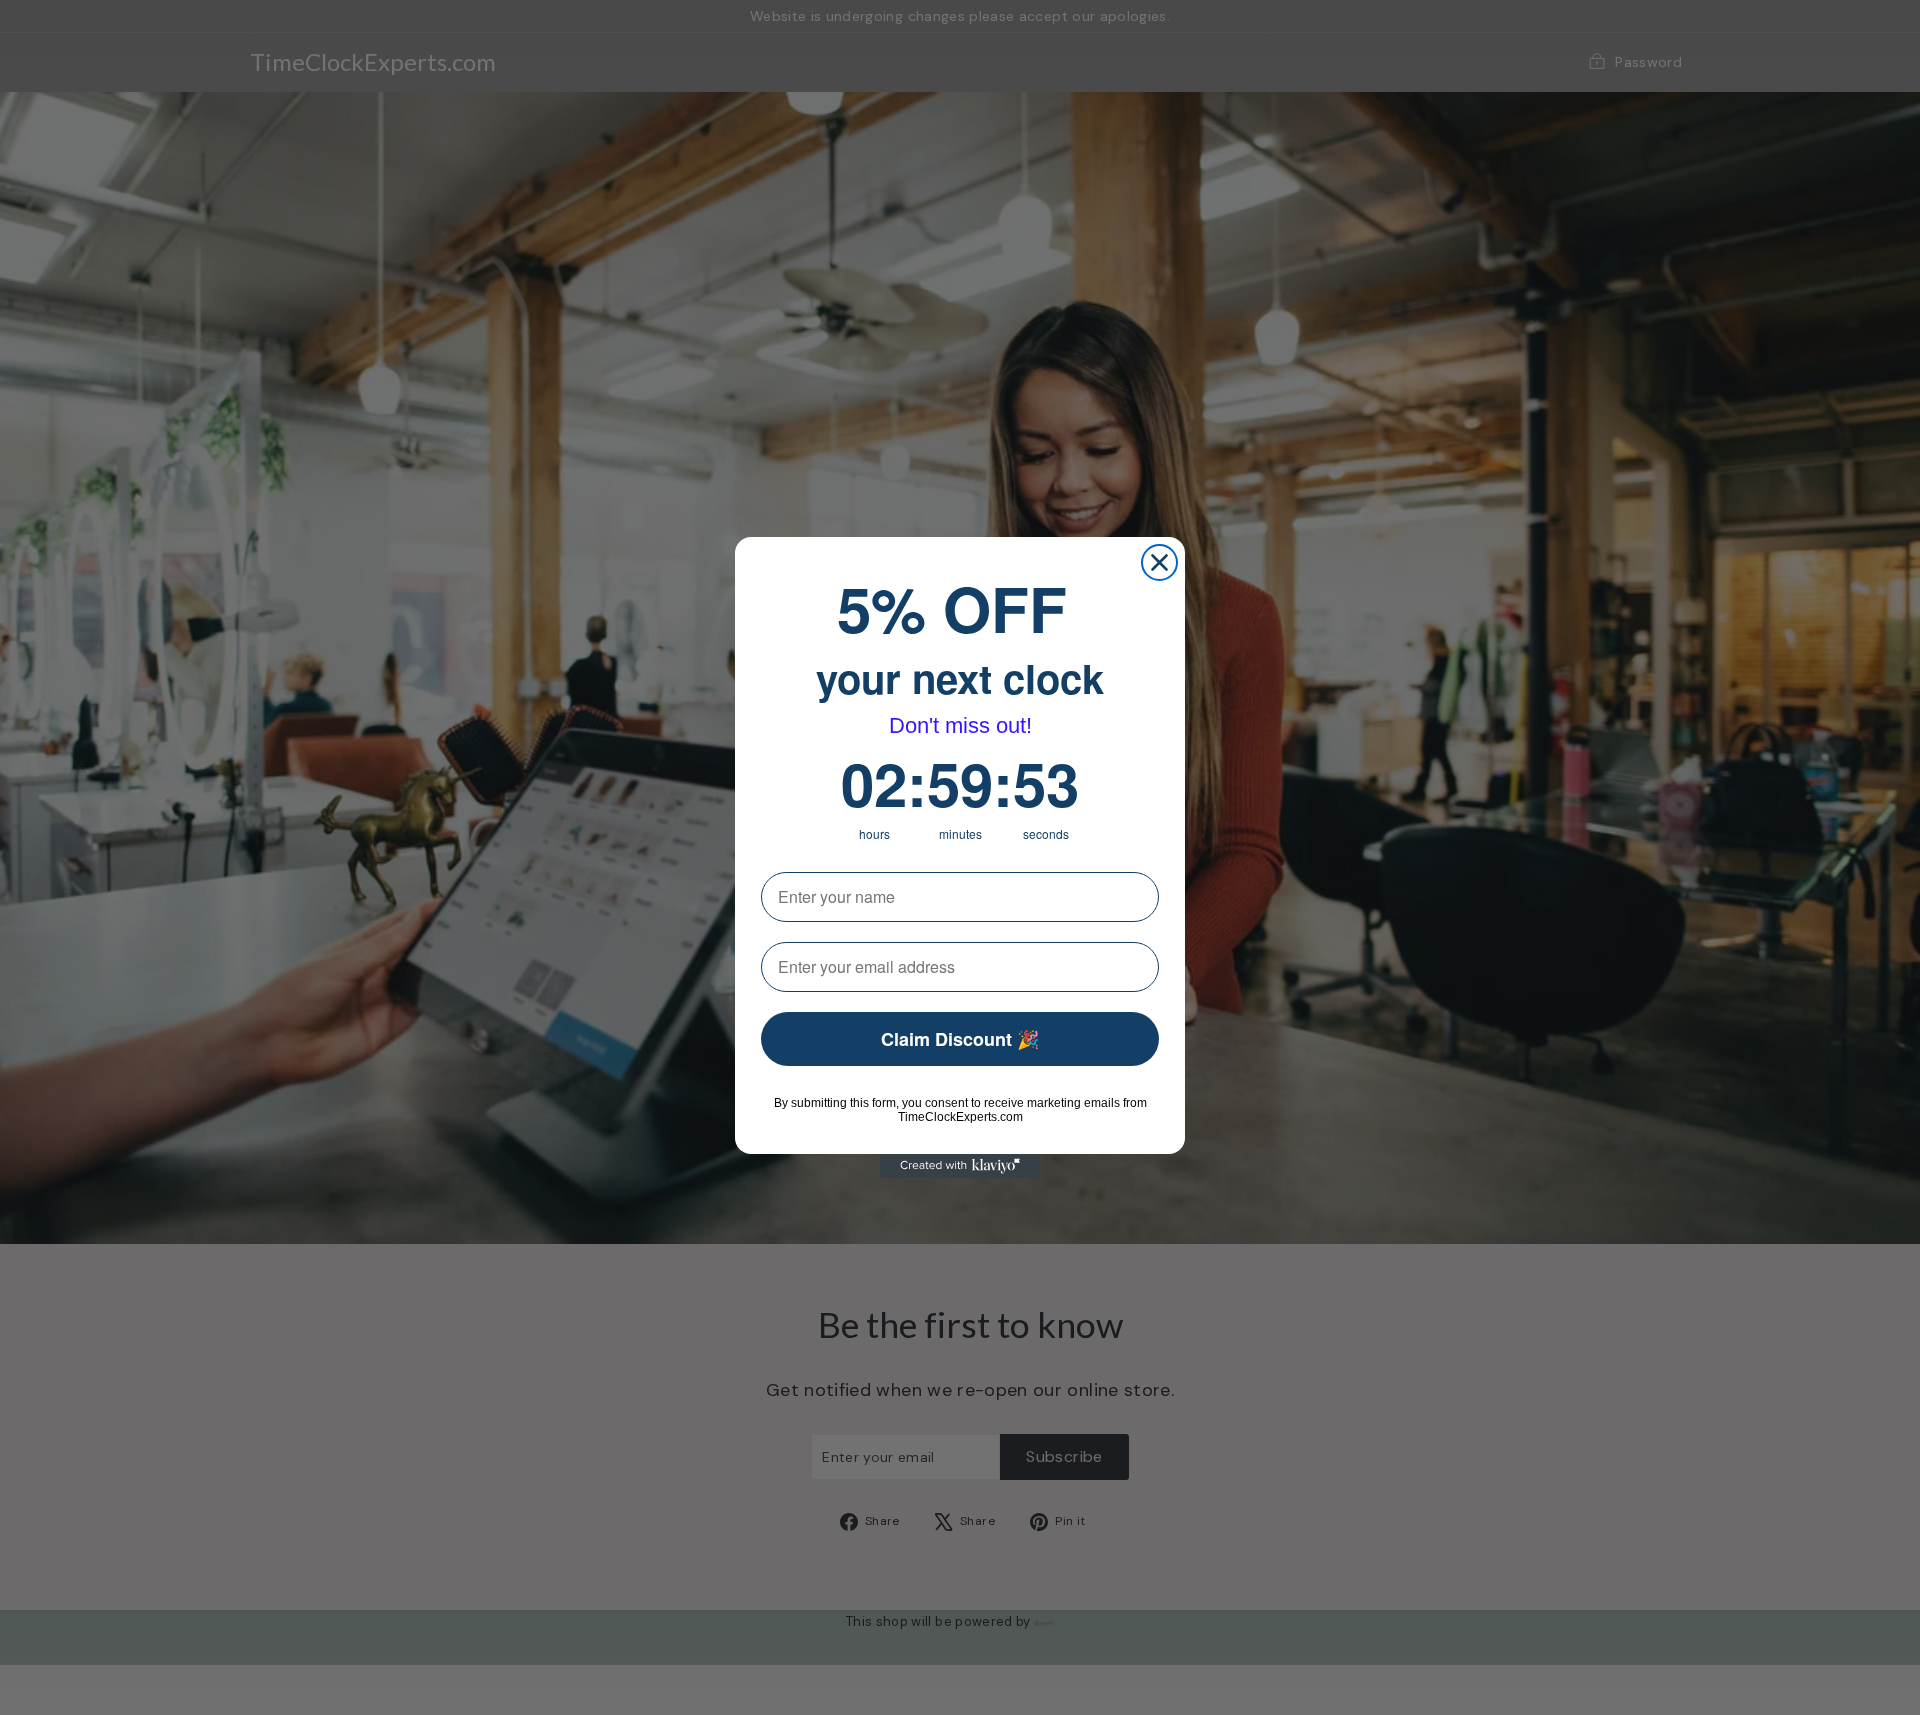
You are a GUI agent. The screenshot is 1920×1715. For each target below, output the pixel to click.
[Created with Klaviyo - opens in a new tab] (960, 1166)
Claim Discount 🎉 (960, 1039)
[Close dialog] (1159, 562)
